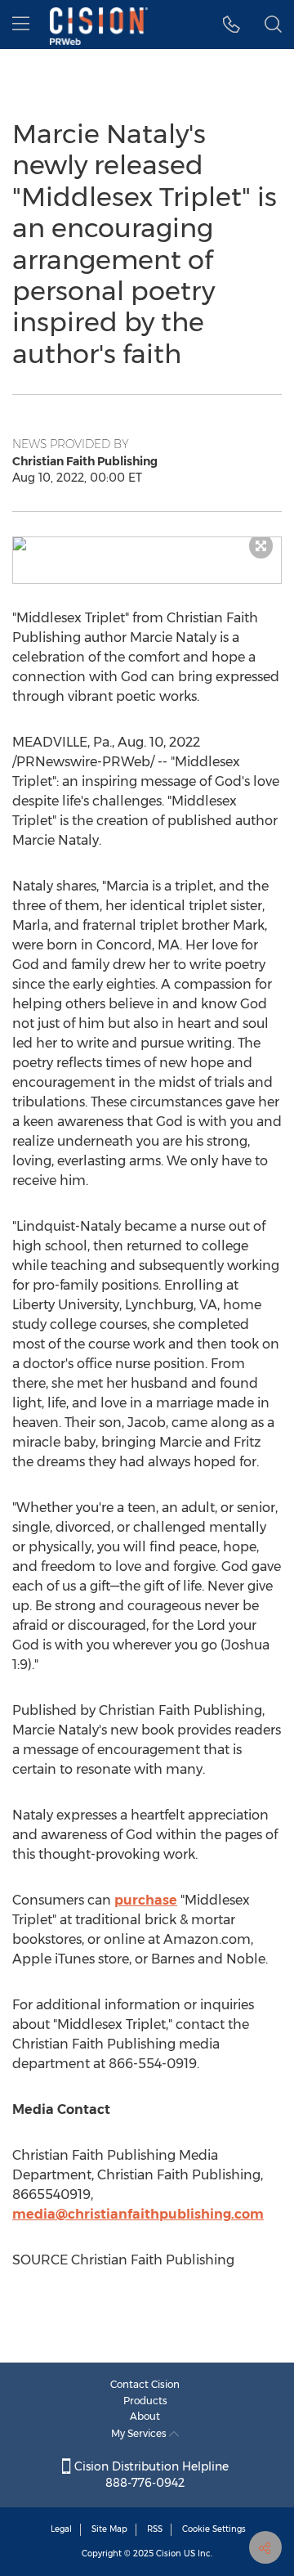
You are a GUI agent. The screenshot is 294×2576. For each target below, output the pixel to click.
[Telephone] (232, 25)
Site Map (109, 2529)
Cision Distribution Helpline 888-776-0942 (150, 2475)
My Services (140, 2433)
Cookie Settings (214, 2529)
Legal (61, 2529)
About (145, 2416)
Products (145, 2401)
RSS (155, 2529)
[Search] (273, 25)
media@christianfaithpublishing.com (138, 2214)
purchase (146, 1900)
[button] (147, 544)
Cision (169, 2554)
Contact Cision (145, 2384)
